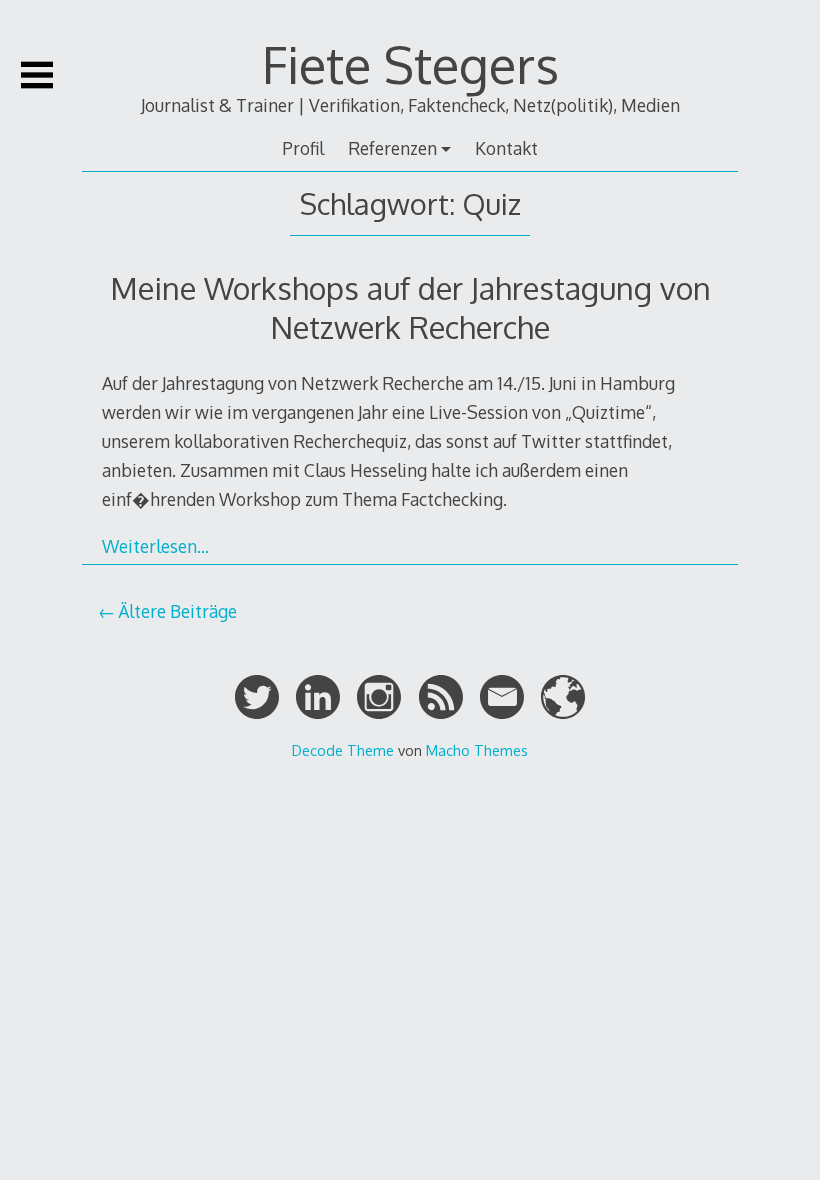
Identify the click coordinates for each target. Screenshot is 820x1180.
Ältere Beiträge (177, 611)
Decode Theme (343, 750)
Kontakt (506, 148)
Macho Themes (477, 750)
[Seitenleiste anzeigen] (37, 75)
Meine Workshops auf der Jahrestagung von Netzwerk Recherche (410, 306)
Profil (303, 148)
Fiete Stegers (410, 64)
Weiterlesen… (155, 546)
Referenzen (392, 148)
